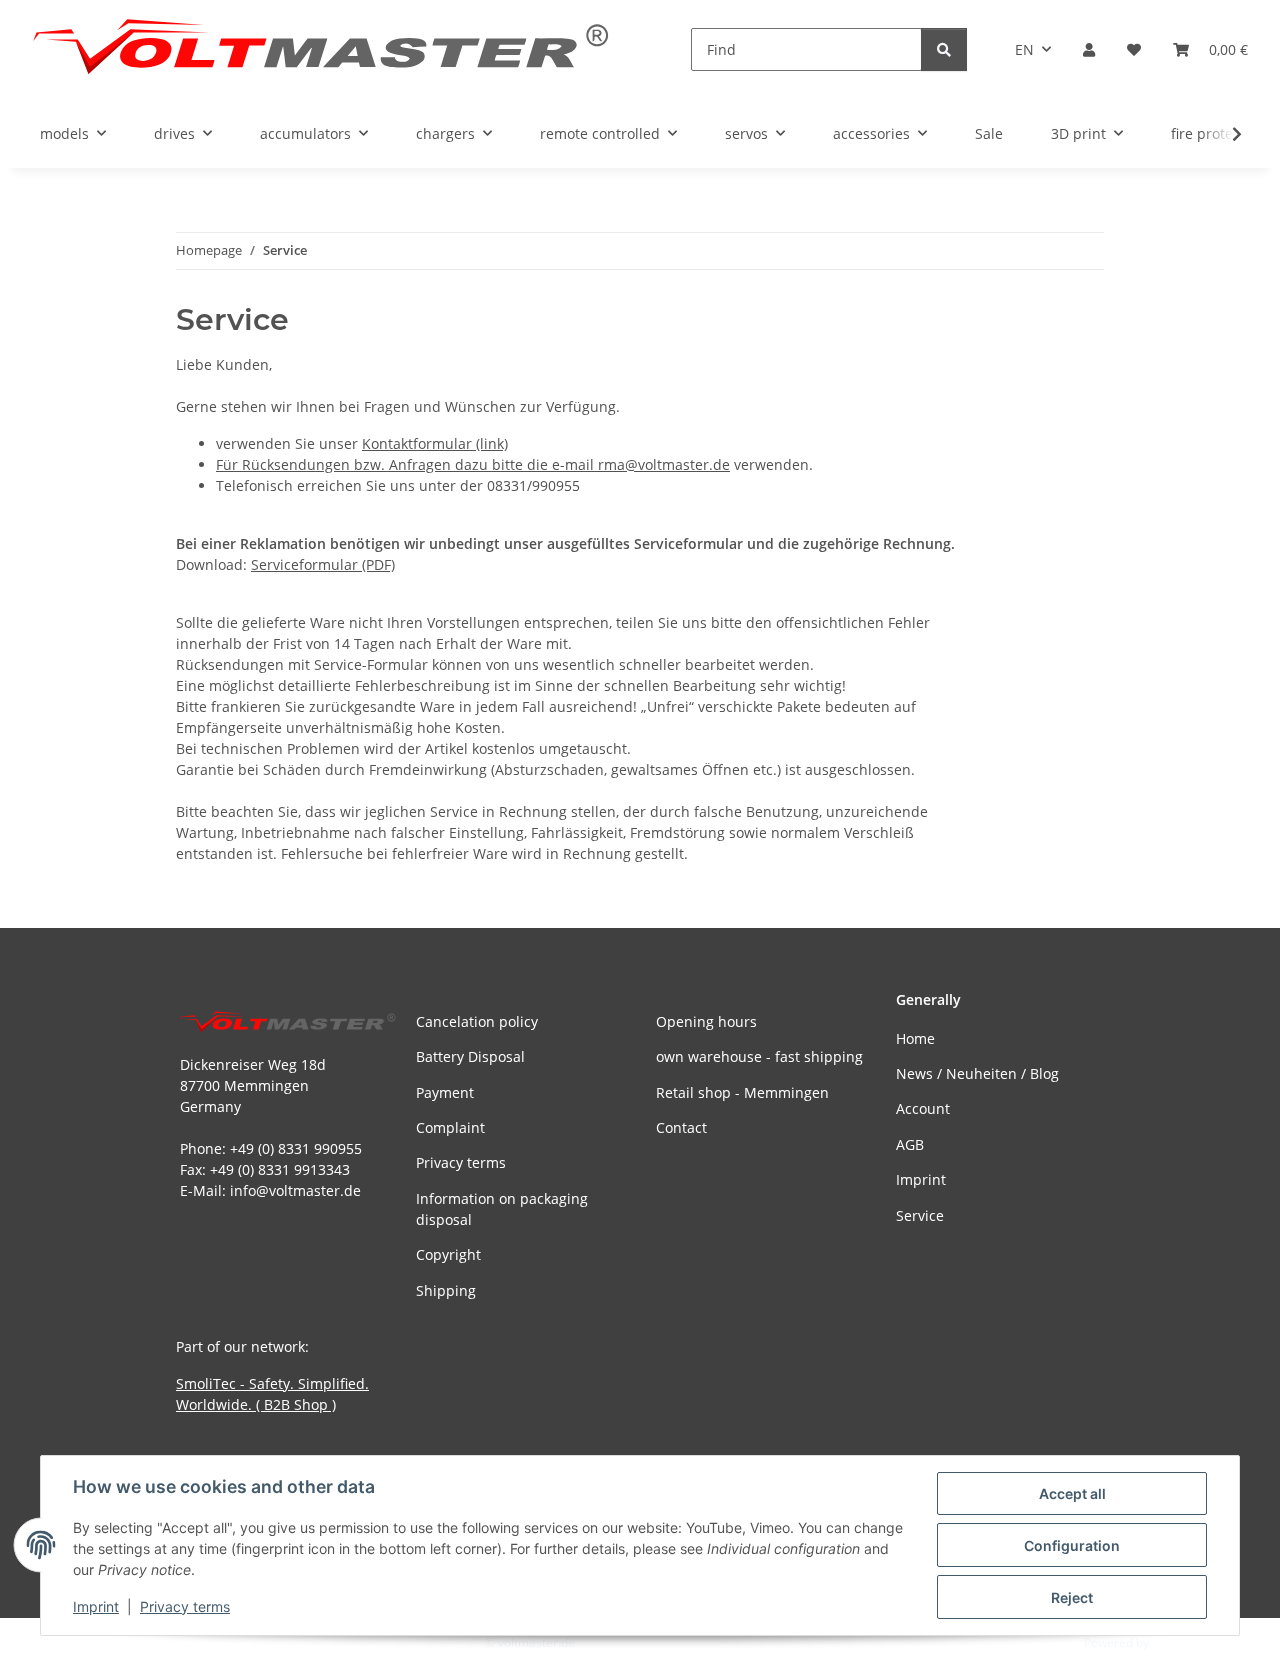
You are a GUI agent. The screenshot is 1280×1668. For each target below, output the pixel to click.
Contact (681, 1127)
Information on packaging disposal (502, 1209)
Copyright (448, 1254)
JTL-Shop (1176, 1642)
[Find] (944, 49)
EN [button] (1024, 49)
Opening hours (706, 1021)
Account (923, 1108)
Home (915, 1038)
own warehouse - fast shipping (759, 1056)
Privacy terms (185, 1606)
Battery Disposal (470, 1056)
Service (920, 1215)
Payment (445, 1092)
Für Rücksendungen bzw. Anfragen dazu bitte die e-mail (407, 464)
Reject (1072, 1597)
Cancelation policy (477, 1021)
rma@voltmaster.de (664, 464)
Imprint (96, 1606)
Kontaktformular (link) (435, 443)
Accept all (1072, 1493)
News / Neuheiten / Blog (977, 1073)
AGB (910, 1144)
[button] (1089, 49)
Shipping (446, 1290)
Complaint (450, 1127)
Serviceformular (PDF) (323, 564)
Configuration (1072, 1545)
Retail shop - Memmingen (742, 1092)
